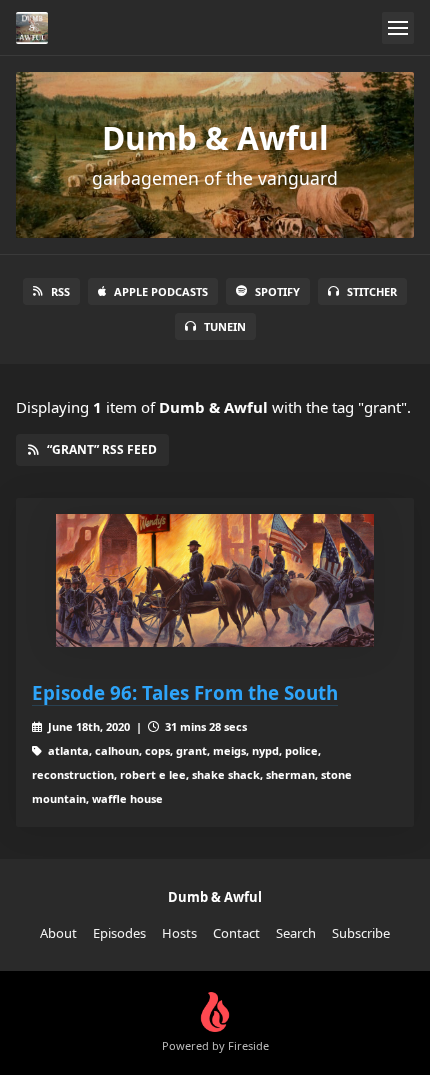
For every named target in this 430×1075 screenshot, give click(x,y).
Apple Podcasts (161, 291)
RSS (60, 291)
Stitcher (372, 291)
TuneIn (225, 326)
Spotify (277, 291)
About (58, 933)
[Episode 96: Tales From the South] (215, 580)
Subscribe (361, 933)
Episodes (119, 933)
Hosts (179, 933)
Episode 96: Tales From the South (185, 692)
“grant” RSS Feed (102, 449)
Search (296, 933)
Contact (236, 933)
